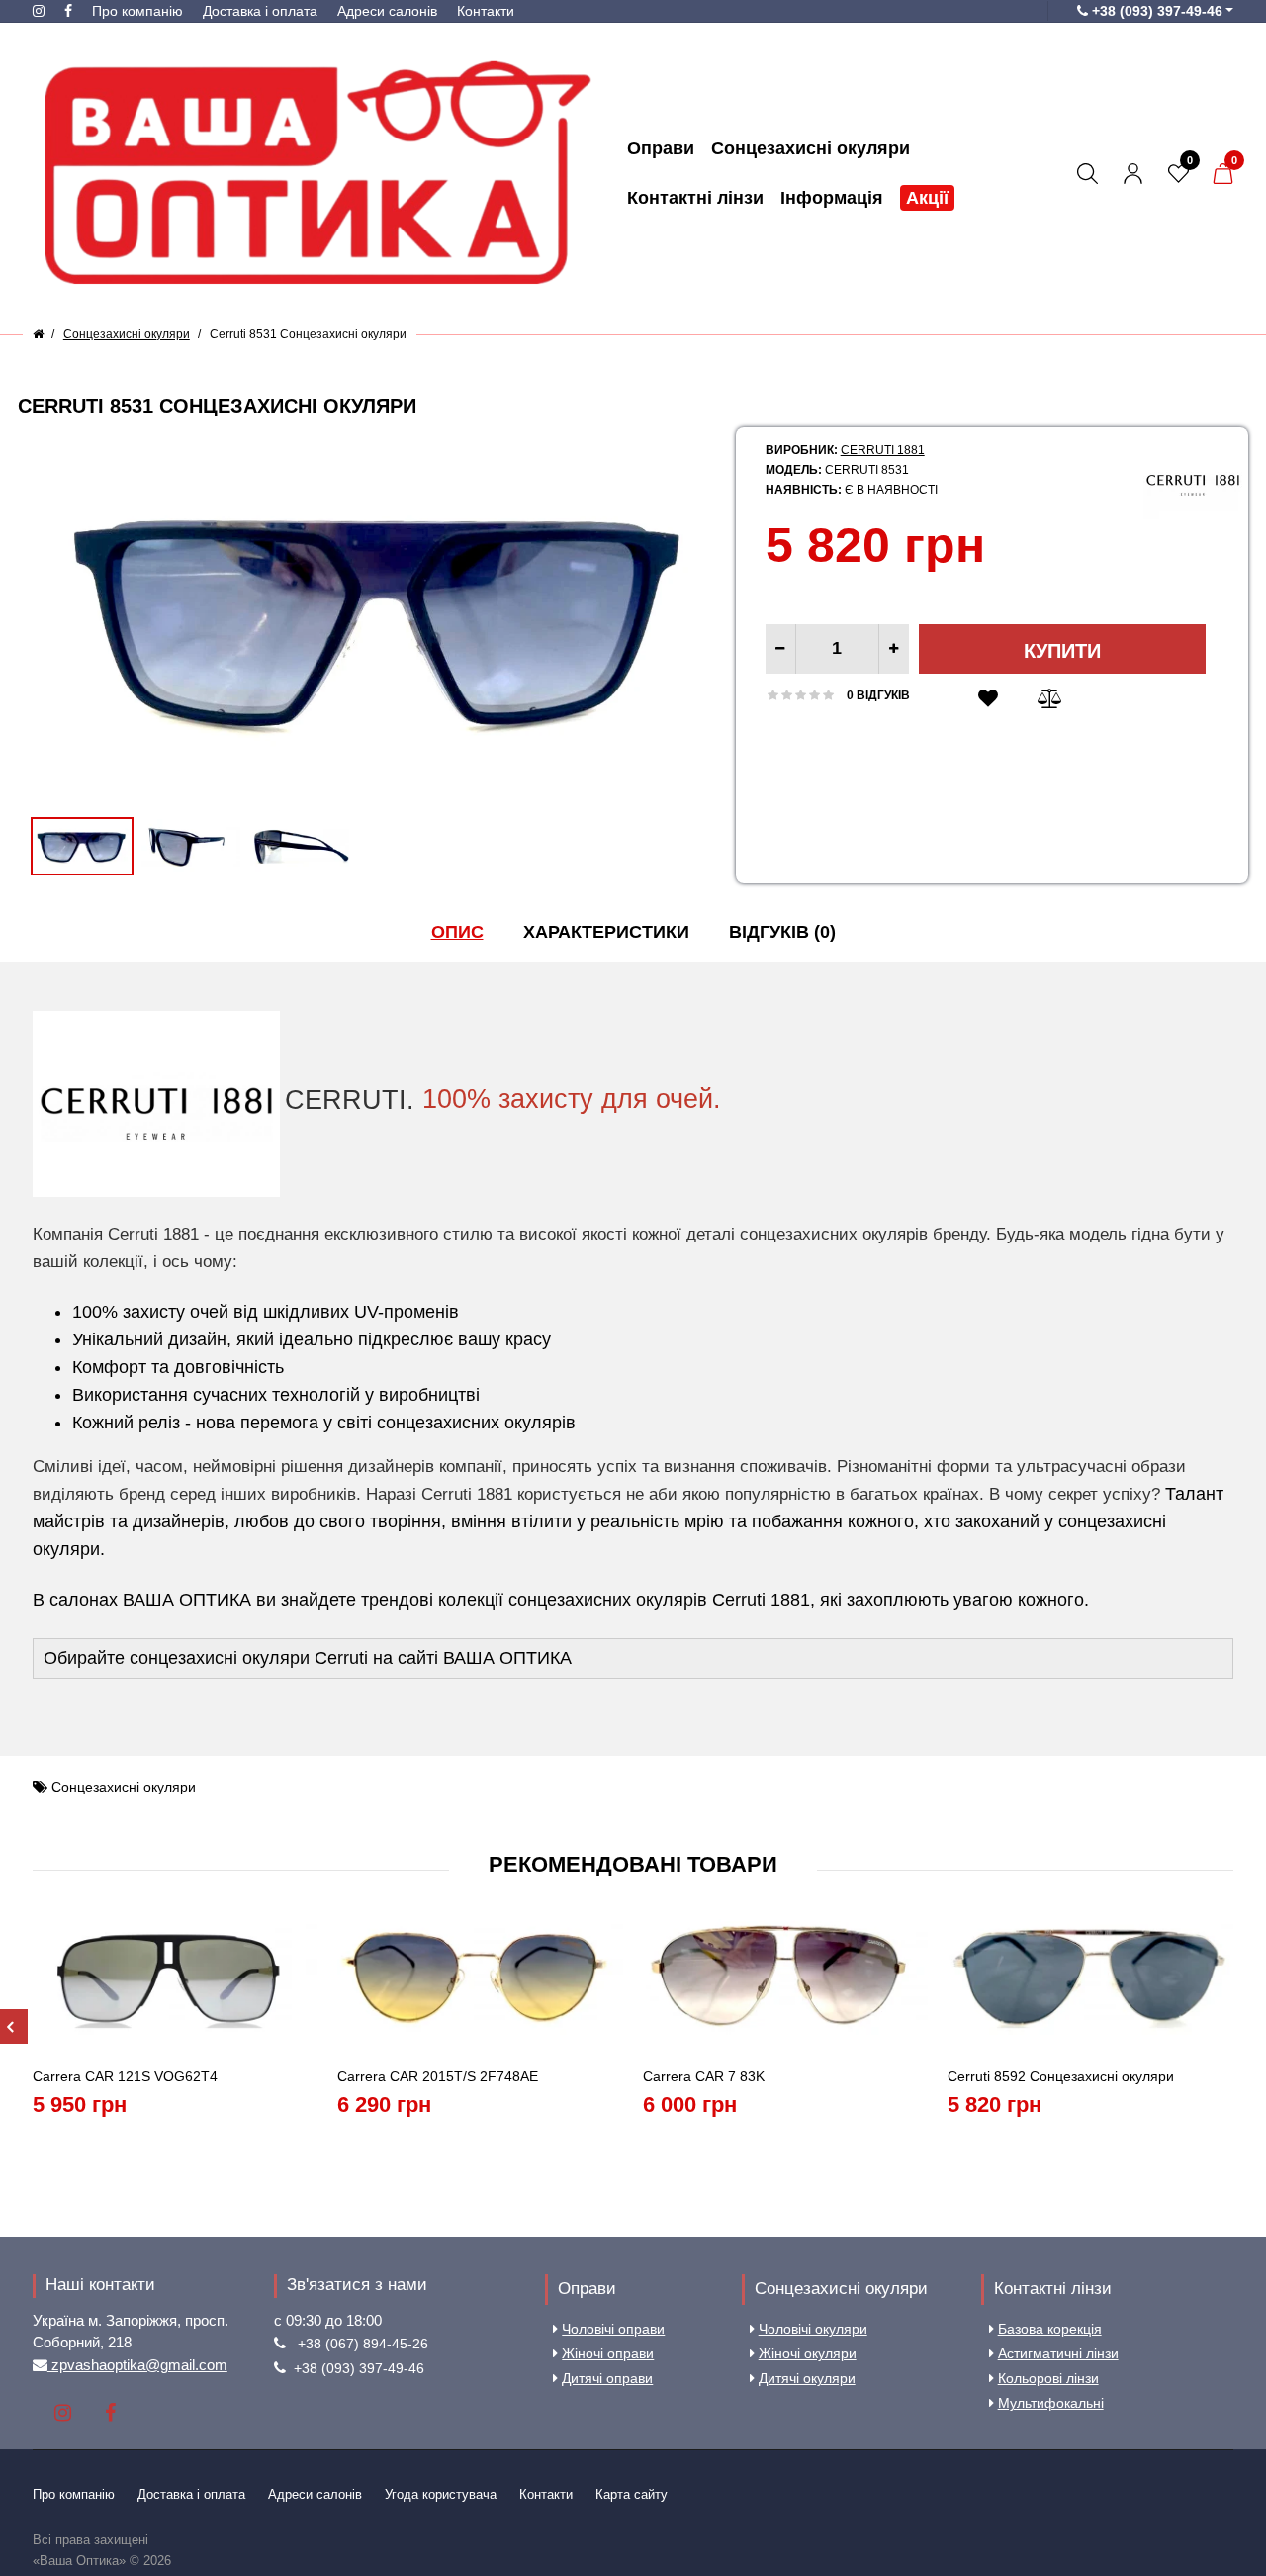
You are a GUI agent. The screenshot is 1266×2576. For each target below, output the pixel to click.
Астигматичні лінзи (1058, 2353)
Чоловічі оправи (613, 2329)
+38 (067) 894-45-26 (363, 2344)
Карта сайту (632, 2494)
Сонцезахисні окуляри (124, 1787)
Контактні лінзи (1053, 2289)
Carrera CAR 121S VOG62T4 (125, 2076)
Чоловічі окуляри (813, 2329)
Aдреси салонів (387, 11)
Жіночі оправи (608, 2353)
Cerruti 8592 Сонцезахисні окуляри (1061, 2076)
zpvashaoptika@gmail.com (137, 2365)
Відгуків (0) (782, 932)
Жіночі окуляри (808, 2353)
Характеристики (606, 932)
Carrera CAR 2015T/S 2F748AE (438, 2076)
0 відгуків (878, 695)
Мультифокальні (1051, 2403)
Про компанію (137, 11)
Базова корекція (1050, 2329)
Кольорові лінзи (1048, 2378)
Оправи (587, 2289)
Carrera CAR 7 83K (704, 2076)
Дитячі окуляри (807, 2378)
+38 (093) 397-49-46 (359, 2368)
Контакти (486, 11)
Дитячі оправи (607, 2378)
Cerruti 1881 (883, 450)
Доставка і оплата (260, 11)
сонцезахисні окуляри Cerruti (249, 1658)
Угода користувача (441, 2494)
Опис (457, 932)
